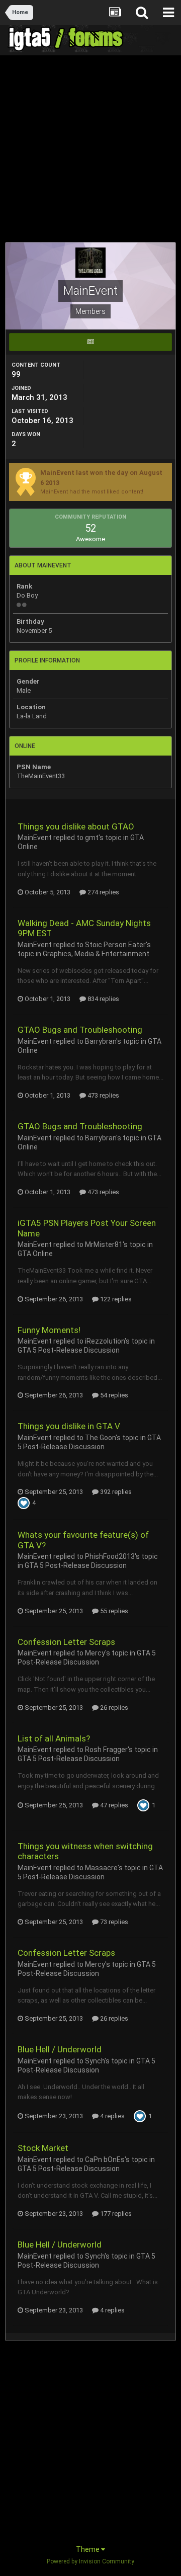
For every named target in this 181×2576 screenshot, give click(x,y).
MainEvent (35, 838)
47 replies (113, 1805)
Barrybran (101, 1041)
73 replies (113, 1922)
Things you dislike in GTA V (69, 1426)
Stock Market (43, 2148)
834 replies (103, 999)
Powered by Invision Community (90, 2561)
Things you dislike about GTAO (76, 826)
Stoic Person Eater (115, 945)
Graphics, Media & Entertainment (96, 954)
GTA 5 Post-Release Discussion (69, 1350)
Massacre (101, 1868)
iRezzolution (105, 1341)
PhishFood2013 (110, 1556)
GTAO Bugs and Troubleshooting (80, 1030)
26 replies (113, 1708)
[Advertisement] (90, 151)
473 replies (103, 1095)
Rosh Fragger (106, 1750)
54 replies (113, 1395)
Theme (88, 2549)
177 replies (115, 2214)
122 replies (115, 1299)
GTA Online (35, 1254)
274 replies (103, 892)
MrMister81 (104, 1244)
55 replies (113, 1611)
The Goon (100, 1438)
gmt (92, 838)
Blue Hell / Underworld (60, 2049)
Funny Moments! (49, 1330)
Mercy (95, 1653)
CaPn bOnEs (105, 2159)
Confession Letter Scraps (66, 1642)
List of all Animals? (54, 1738)
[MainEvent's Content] (90, 342)
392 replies (115, 1492)
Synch (95, 2061)
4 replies (112, 2116)
